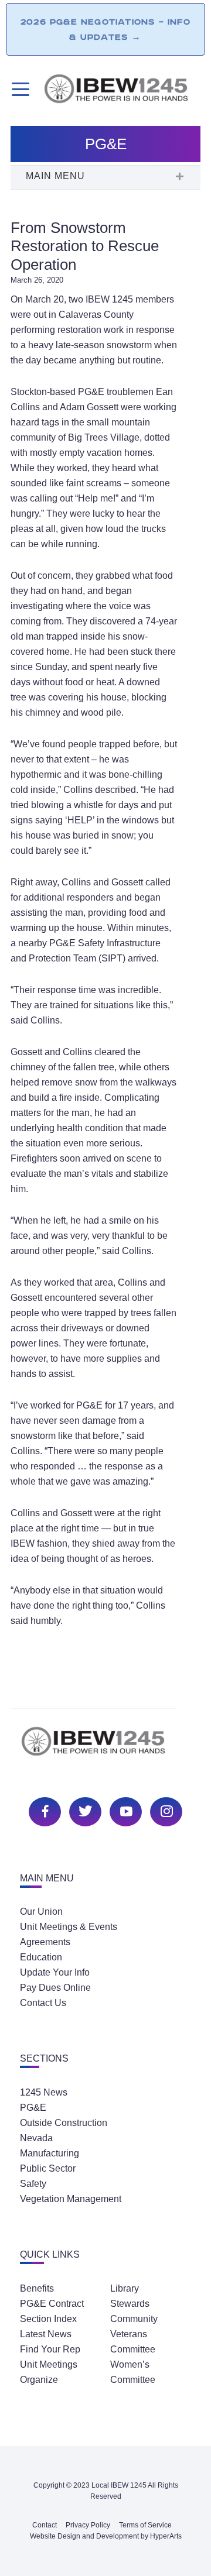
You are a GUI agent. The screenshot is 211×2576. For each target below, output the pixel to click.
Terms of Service (145, 2525)
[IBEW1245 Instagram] (165, 1810)
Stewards (130, 2304)
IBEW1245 (122, 91)
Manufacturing (50, 2153)
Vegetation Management (71, 2199)
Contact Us (43, 2003)
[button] (105, 177)
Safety (33, 2184)
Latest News (46, 2334)
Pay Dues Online (55, 1988)
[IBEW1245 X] (84, 1810)
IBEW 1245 (105, 1748)
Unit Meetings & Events (69, 1927)
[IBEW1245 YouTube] (124, 1810)
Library (125, 2288)
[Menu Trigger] (19, 89)
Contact (45, 2525)
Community (134, 2319)
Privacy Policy (88, 2525)
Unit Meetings (49, 2364)
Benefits (37, 2288)
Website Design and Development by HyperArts (106, 2536)
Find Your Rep (50, 2349)
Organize (39, 2380)
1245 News (44, 2092)
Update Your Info (55, 1972)
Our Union (41, 1912)
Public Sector (48, 2168)
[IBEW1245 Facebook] (43, 1810)
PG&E (33, 2108)
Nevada (36, 2138)
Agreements (45, 1942)
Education (41, 1957)
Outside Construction (64, 2123)
